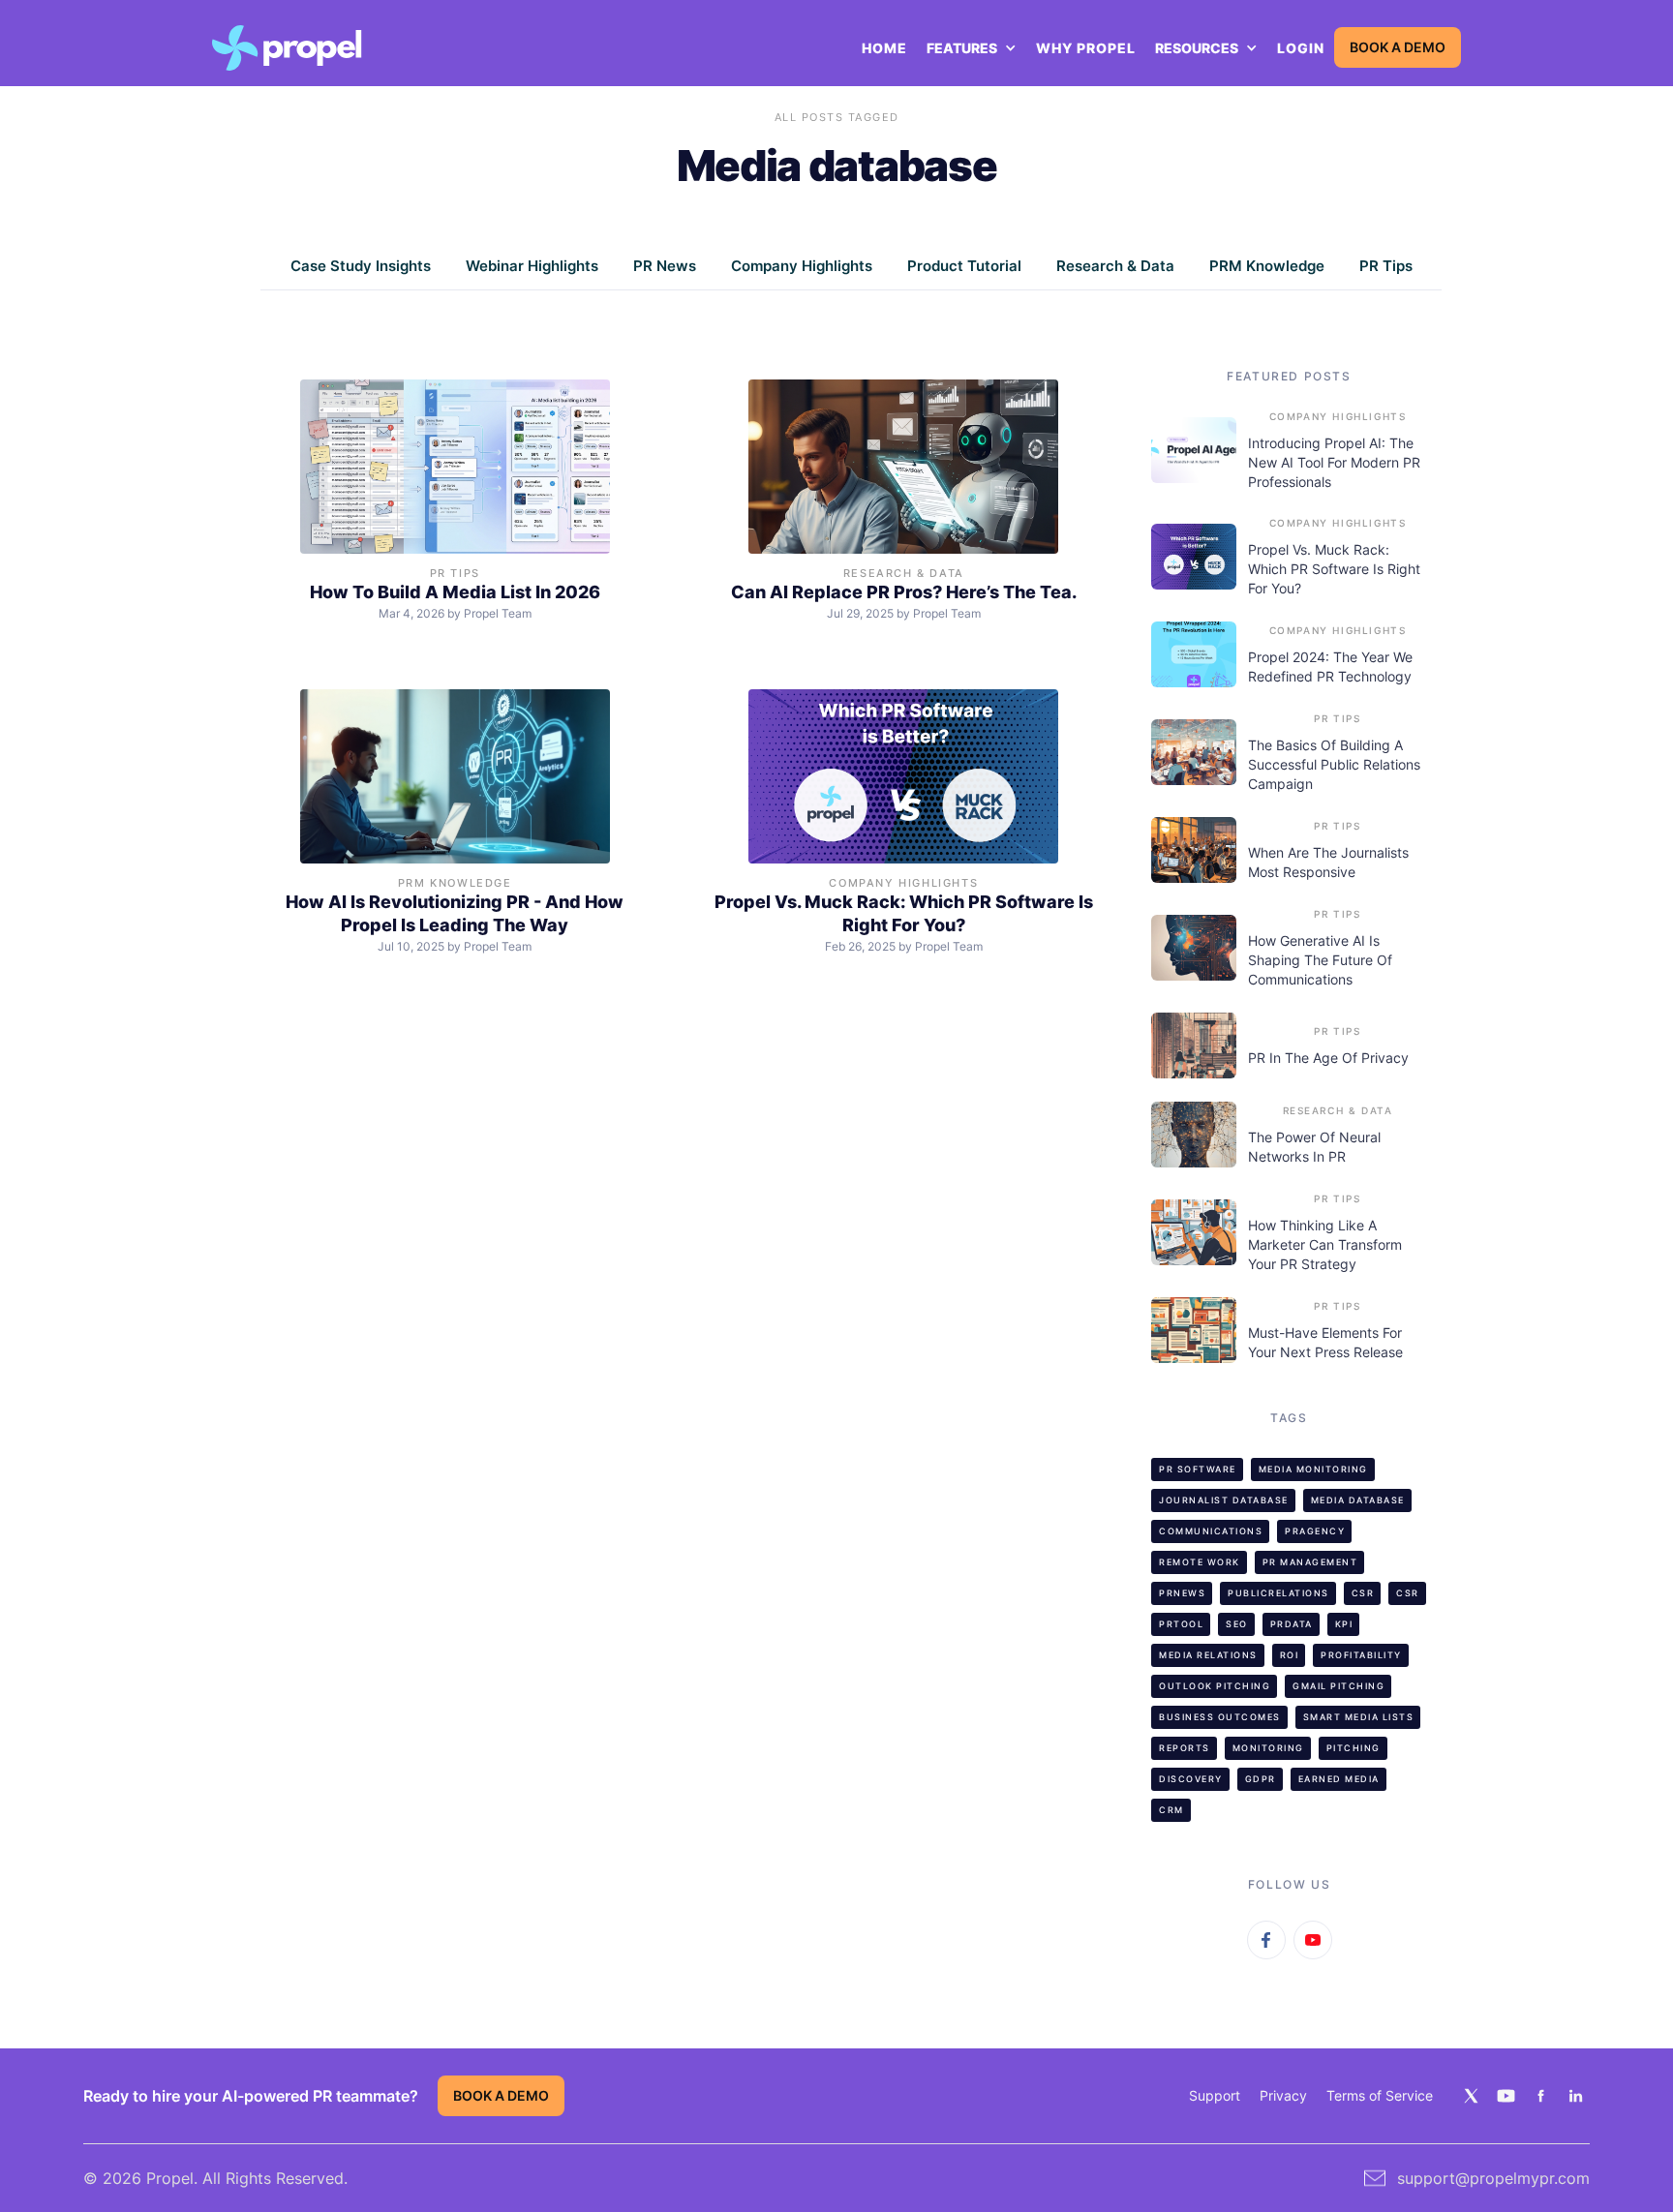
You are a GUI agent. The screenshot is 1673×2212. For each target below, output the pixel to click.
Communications (1211, 1531)
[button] (972, 48)
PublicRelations (1278, 1593)
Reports (1185, 1748)
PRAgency (1315, 1531)
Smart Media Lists (1359, 1717)
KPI (1344, 1624)
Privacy (1283, 2095)
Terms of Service (1380, 2095)
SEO (1237, 1624)
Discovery (1191, 1779)
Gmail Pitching (1338, 1686)
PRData (1292, 1624)
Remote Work (1200, 1562)
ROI (1290, 1655)
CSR (1363, 1593)
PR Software (1198, 1469)
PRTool (1181, 1624)
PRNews (1182, 1593)
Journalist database (1224, 1500)
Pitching (1354, 1748)
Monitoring (1268, 1748)
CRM (1171, 1810)
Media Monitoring (1313, 1469)
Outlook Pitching (1215, 1686)
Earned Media (1339, 1779)
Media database (1358, 1500)
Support (1215, 2095)
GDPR (1261, 1779)
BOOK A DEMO (1398, 47)
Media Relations (1208, 1655)
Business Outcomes (1220, 1717)
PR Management (1310, 1562)
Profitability (1361, 1655)
